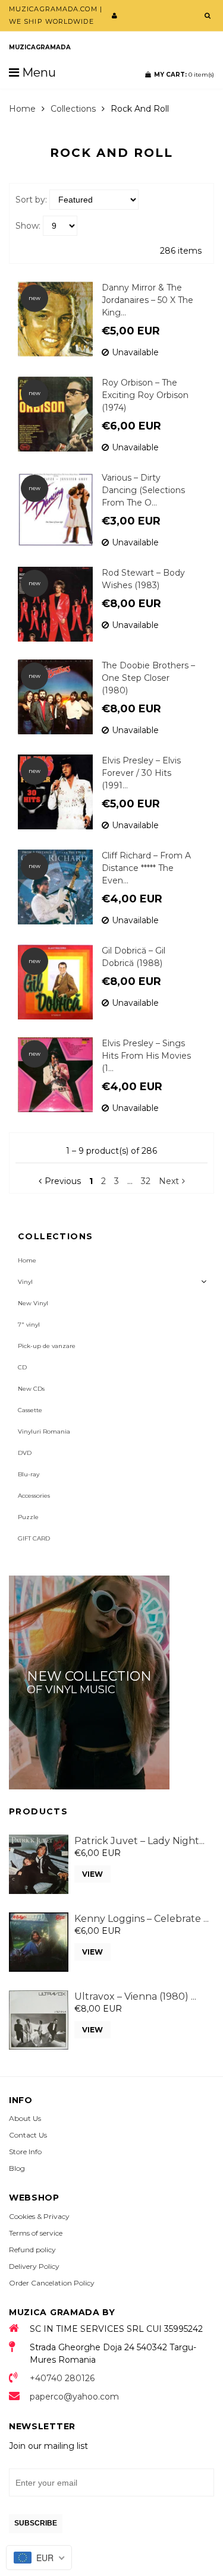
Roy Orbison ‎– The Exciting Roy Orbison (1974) (145, 395)
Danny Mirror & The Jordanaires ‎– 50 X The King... (147, 300)
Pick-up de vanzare (47, 1346)
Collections (73, 109)
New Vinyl (33, 1303)
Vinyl (25, 1282)
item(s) (184, 75)
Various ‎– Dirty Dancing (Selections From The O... (143, 490)
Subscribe (36, 2523)
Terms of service (36, 2233)
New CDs (31, 1389)
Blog (17, 2168)
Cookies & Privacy (39, 2216)
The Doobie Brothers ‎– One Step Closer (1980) (148, 678)
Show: (28, 226)
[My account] (114, 15)
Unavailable (135, 352)
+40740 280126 (62, 2378)
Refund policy (32, 2250)
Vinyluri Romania (44, 1431)
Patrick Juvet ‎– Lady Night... (139, 1841)
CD (22, 1367)
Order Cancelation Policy (52, 2283)
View (92, 1874)
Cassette (30, 1410)
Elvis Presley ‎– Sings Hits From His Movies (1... (146, 1056)
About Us (25, 2118)
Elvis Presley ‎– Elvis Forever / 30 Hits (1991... (141, 773)
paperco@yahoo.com (74, 2397)
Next (169, 1181)
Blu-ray (29, 1474)
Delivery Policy (34, 2266)
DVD (25, 1453)
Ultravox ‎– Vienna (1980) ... (135, 1996)
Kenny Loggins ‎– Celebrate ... (142, 1919)
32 (146, 1181)
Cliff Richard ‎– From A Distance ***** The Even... (146, 868)
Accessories (34, 1496)
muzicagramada (40, 47)
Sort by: (31, 200)
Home (22, 109)
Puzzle (28, 1517)
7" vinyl (29, 1325)
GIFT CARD (34, 1538)
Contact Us (28, 2135)
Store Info (25, 2152)
